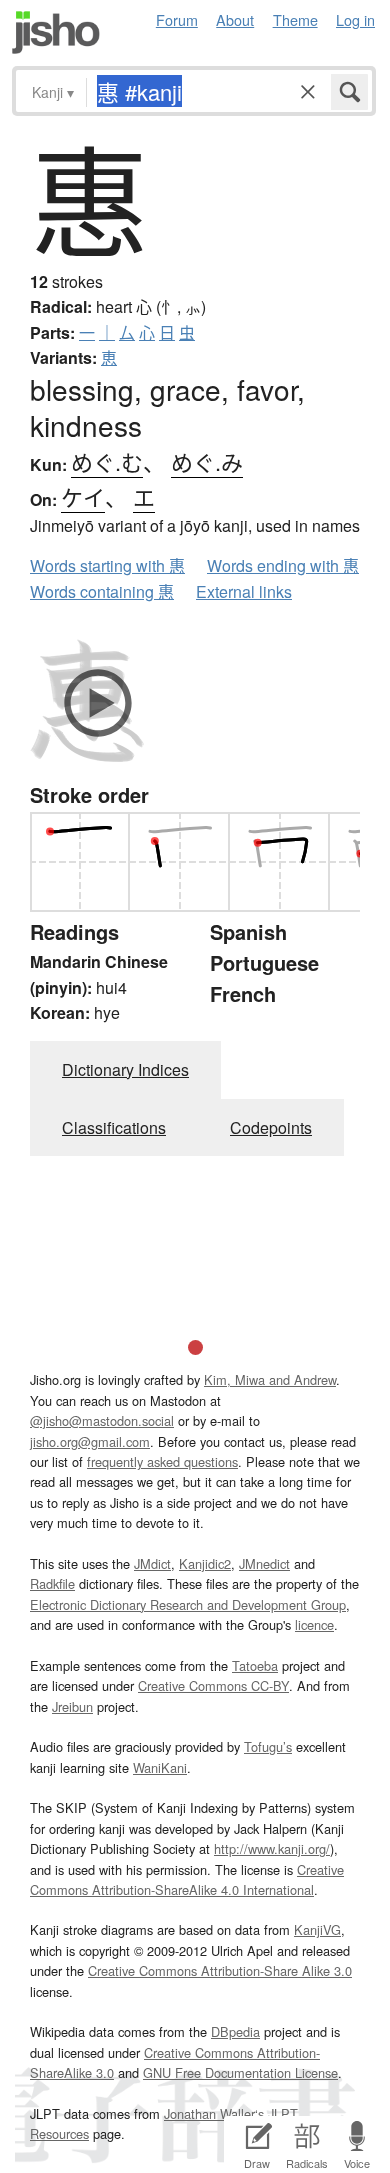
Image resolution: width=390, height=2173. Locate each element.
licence (314, 1624)
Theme (295, 19)
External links (244, 591)
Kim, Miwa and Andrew (270, 1379)
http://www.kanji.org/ (272, 1848)
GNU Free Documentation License (240, 2072)
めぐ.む (107, 461)
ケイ (83, 496)
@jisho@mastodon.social (102, 1420)
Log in (355, 19)
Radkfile (52, 1583)
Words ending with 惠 (283, 565)
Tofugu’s (268, 1746)
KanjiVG (317, 1929)
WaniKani (160, 1767)
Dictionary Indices (125, 1069)
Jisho (56, 32)
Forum (177, 19)
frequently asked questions (162, 1461)
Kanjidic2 (205, 1563)
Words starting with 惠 (107, 565)
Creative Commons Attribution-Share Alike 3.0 (220, 1970)
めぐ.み (207, 461)
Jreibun (72, 1706)
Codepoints (271, 1127)
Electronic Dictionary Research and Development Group (188, 1604)
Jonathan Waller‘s (214, 2113)
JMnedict (264, 1563)
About (235, 19)
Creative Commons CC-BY (213, 1685)
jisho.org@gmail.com (90, 1441)
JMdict (152, 1563)
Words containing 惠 (102, 591)
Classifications (114, 1127)
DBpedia (235, 2031)
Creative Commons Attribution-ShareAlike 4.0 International (187, 1879)
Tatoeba (255, 1665)
